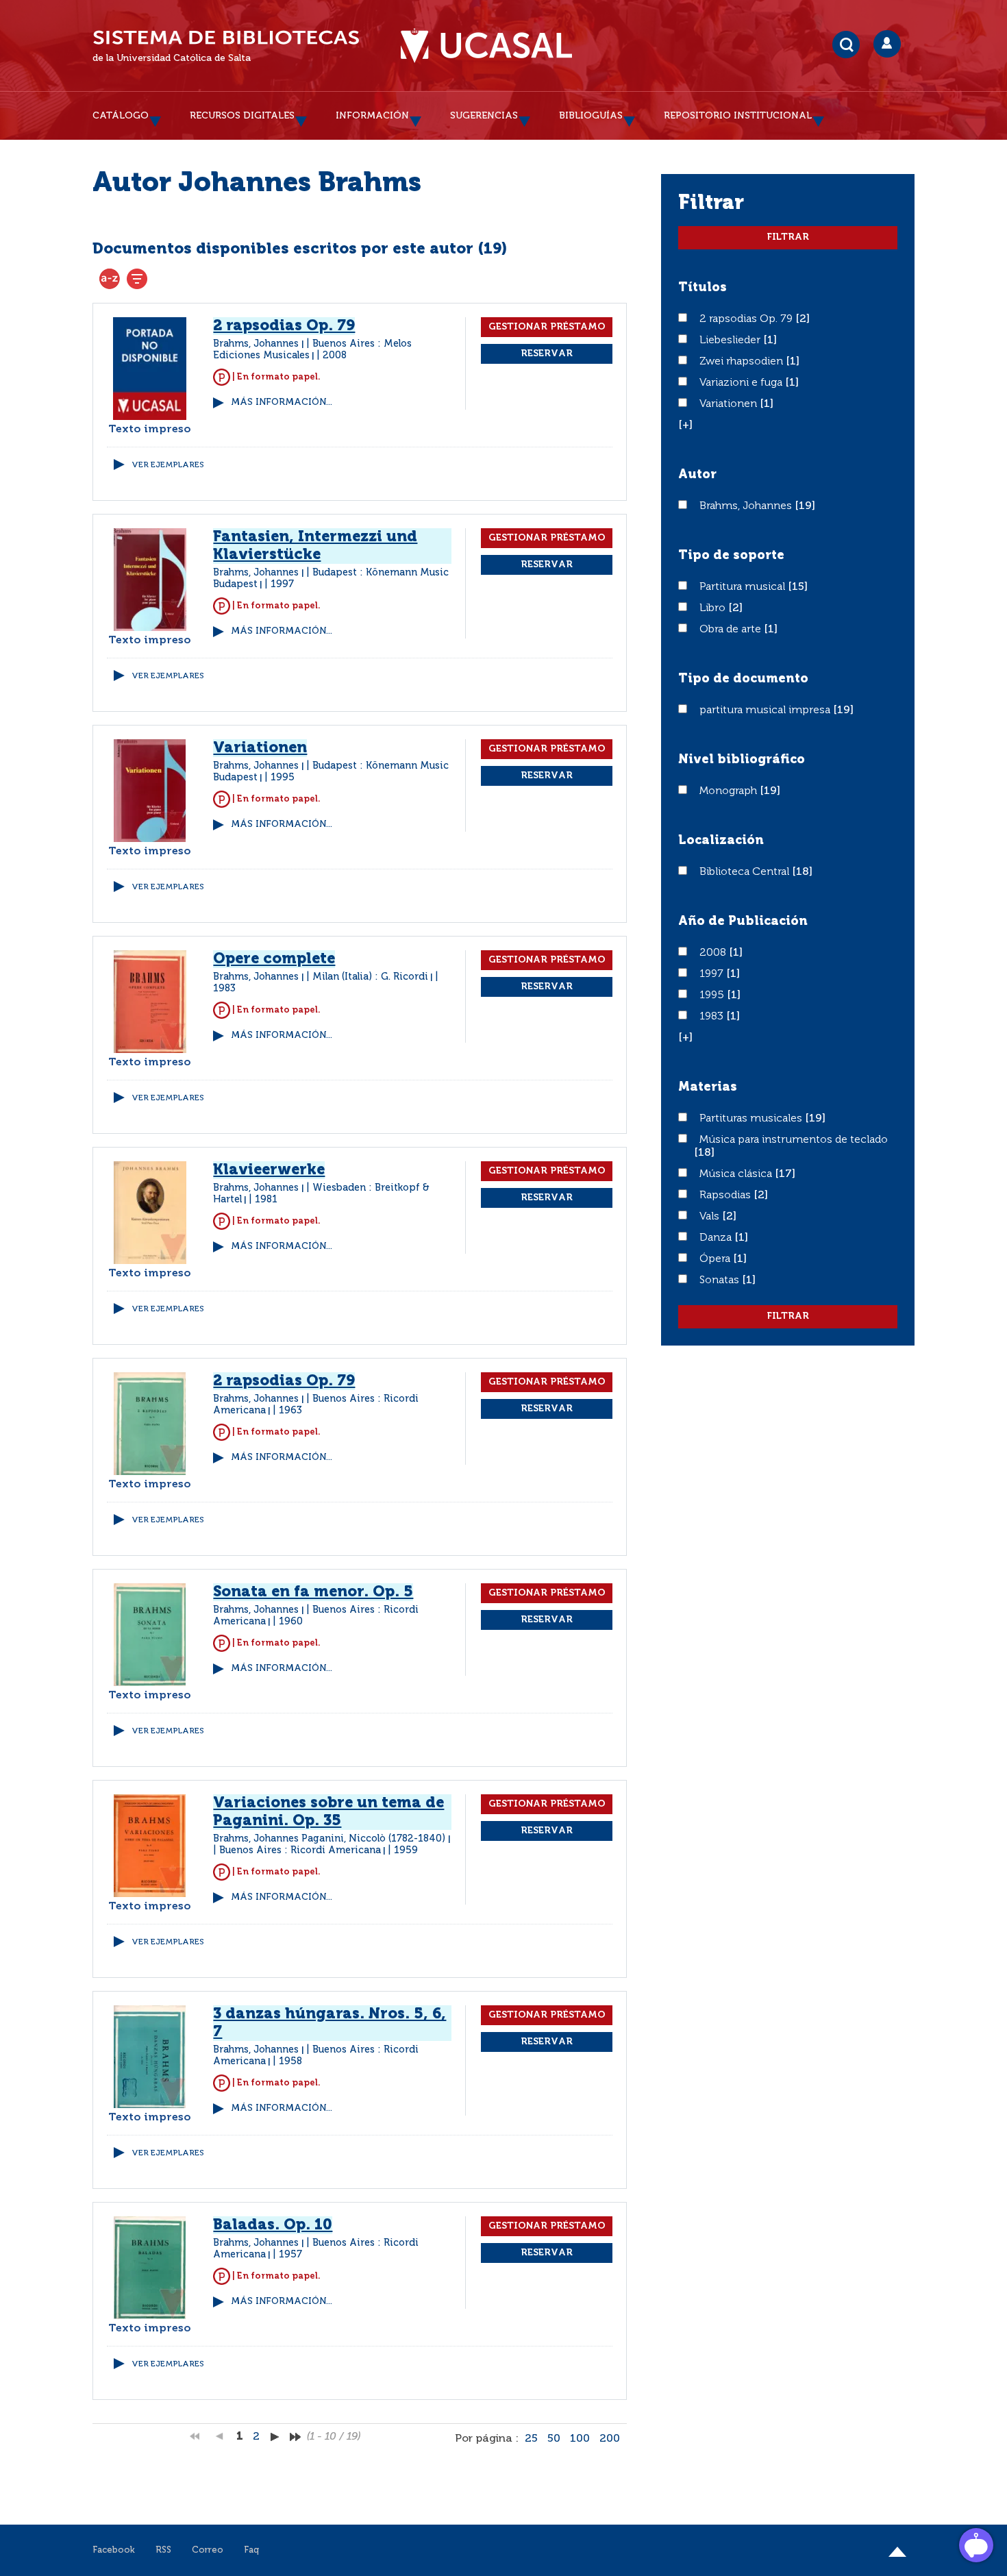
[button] (685, 425)
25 (531, 2439)
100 (580, 2439)
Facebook (114, 2550)
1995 (713, 995)
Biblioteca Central (746, 872)
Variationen (730, 404)
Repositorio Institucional (738, 116)
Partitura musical (744, 587)
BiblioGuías (591, 116)
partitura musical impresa (766, 710)
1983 (713, 1017)
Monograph (730, 791)
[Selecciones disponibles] (110, 279)
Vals (711, 1217)
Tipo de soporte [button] (731, 556)
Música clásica (737, 1174)
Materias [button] (708, 1087)
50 (554, 2439)
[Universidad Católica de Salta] (486, 46)
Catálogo (121, 116)
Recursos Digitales (242, 116)
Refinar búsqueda (137, 279)
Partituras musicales (752, 1119)
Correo (208, 2550)
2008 (714, 953)
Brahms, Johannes (747, 506)
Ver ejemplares (168, 465)
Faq (251, 2550)
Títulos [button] (703, 288)
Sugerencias (484, 116)
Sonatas (721, 1280)
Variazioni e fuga (742, 383)
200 (610, 2439)
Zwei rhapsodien (743, 362)
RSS (163, 2550)
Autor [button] (697, 475)
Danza (717, 1238)
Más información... (282, 402)
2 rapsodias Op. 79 (747, 319)
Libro (714, 608)
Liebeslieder (731, 340)
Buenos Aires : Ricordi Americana (300, 1850)
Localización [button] (721, 841)
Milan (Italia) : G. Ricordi (370, 977)
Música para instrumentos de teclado (794, 1140)
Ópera (716, 1259)
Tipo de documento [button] (743, 679)
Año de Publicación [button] (743, 921)
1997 (713, 974)
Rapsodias (726, 1196)
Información (372, 116)
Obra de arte (732, 630)
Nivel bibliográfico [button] (742, 760)
